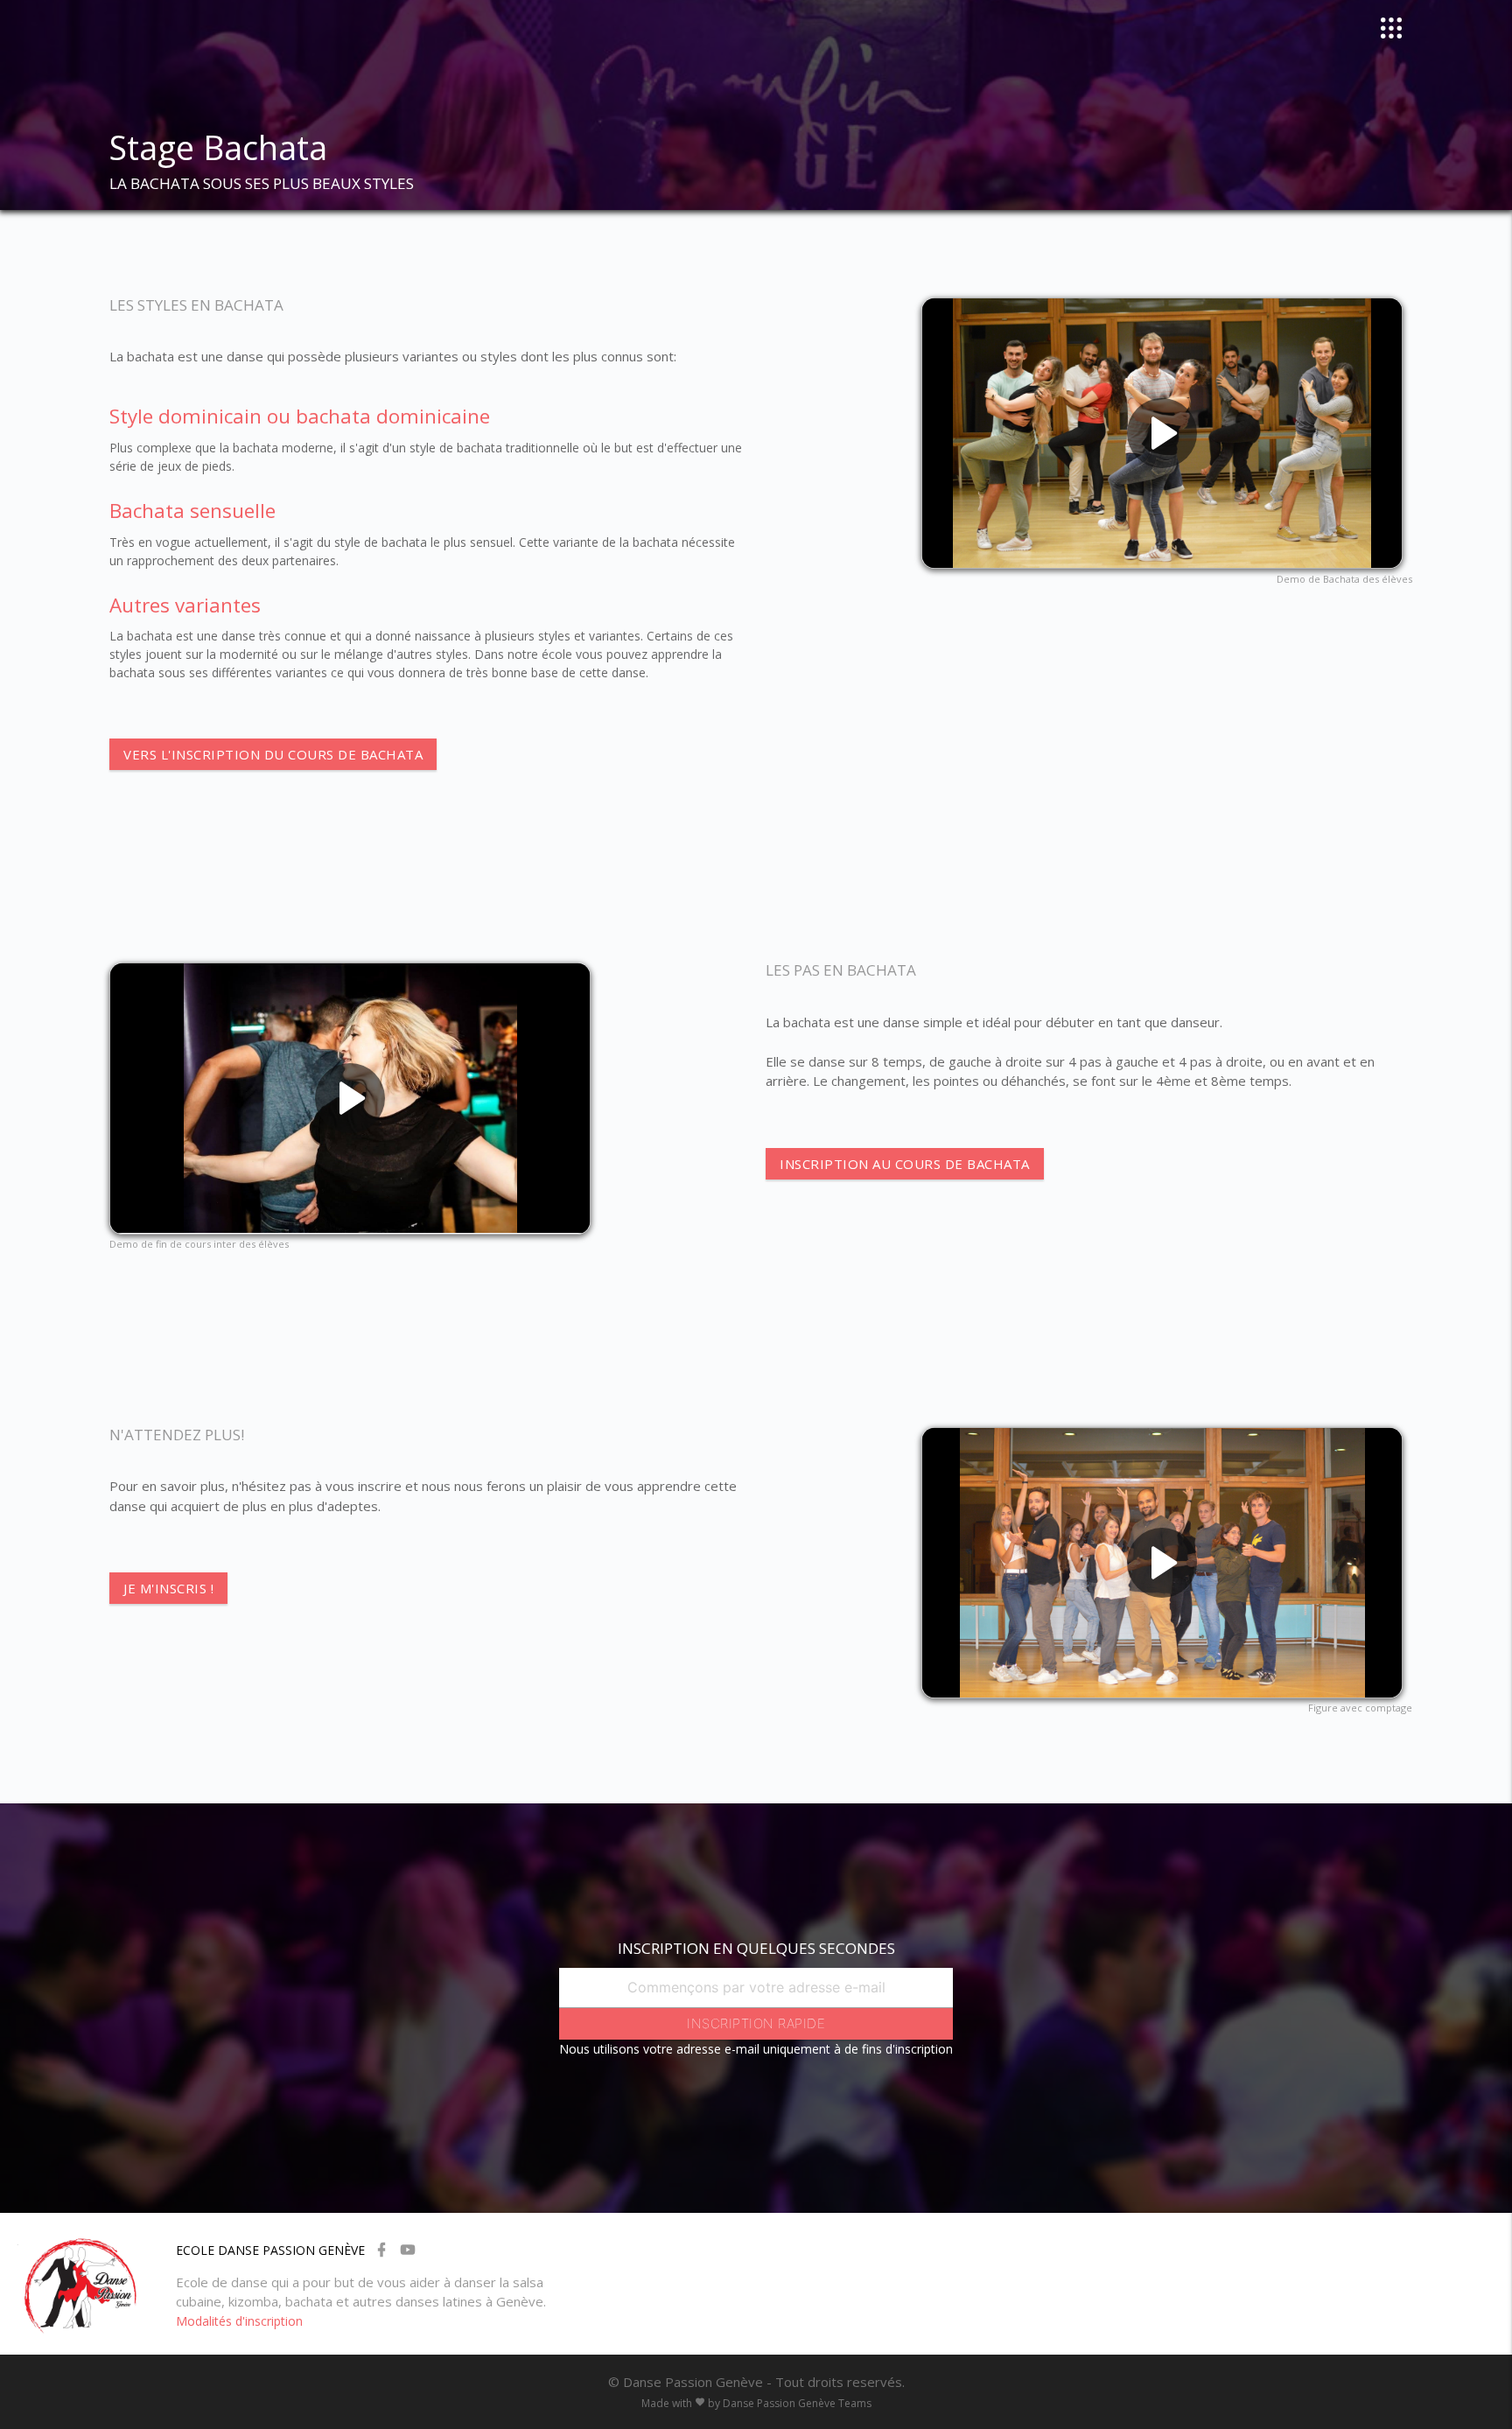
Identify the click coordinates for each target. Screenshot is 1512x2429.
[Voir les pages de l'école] (1396, 28)
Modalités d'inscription (239, 2321)
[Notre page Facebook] (381, 2246)
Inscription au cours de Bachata (905, 1164)
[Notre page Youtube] (408, 2246)
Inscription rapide (756, 2023)
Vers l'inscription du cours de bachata (273, 754)
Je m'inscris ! (168, 1588)
